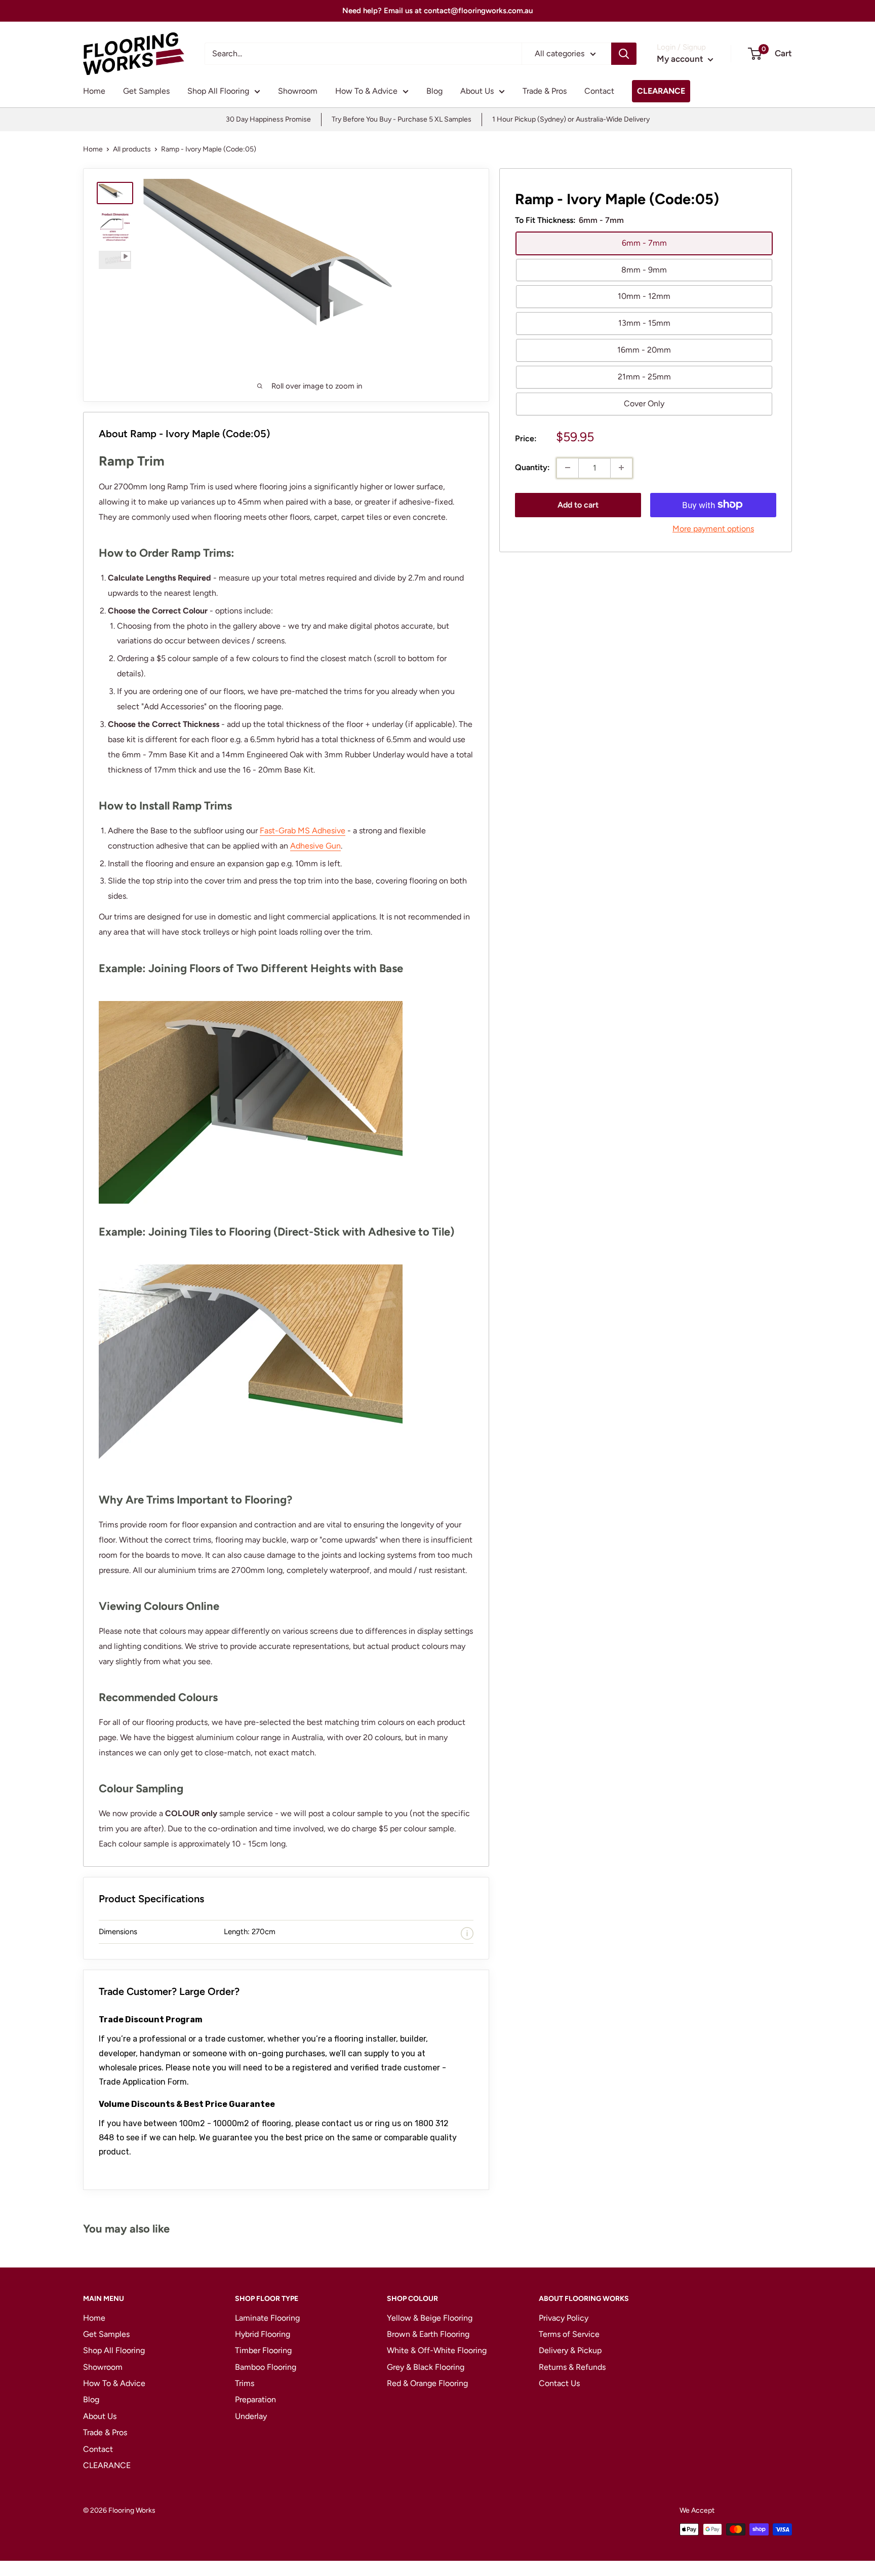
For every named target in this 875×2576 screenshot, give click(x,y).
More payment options (713, 528)
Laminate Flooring (267, 2318)
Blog (434, 91)
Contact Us (559, 2383)
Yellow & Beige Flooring (430, 2318)
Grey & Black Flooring (426, 2367)
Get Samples (146, 91)
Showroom (298, 91)
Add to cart (578, 504)
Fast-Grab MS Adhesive (303, 831)
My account (681, 59)
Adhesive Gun (315, 846)
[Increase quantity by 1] (621, 468)
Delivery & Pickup (570, 2350)
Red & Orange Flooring (427, 2383)
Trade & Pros (545, 91)
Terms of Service (569, 2334)
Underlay (251, 2416)
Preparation (255, 2399)
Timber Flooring (263, 2350)
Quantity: (532, 467)
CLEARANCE (661, 91)
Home (94, 91)
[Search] (624, 54)
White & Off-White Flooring (437, 2350)
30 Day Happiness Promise (268, 119)
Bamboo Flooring (266, 2367)
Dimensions (118, 1932)
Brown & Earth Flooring (428, 2334)
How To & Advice (366, 91)
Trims (245, 2383)
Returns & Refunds (572, 2367)
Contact (599, 91)
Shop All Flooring (218, 91)
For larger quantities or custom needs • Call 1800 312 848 (439, 11)
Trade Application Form (143, 2082)
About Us (477, 91)
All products (132, 149)
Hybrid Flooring (263, 2334)
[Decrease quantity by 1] (568, 468)
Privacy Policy (564, 2318)
